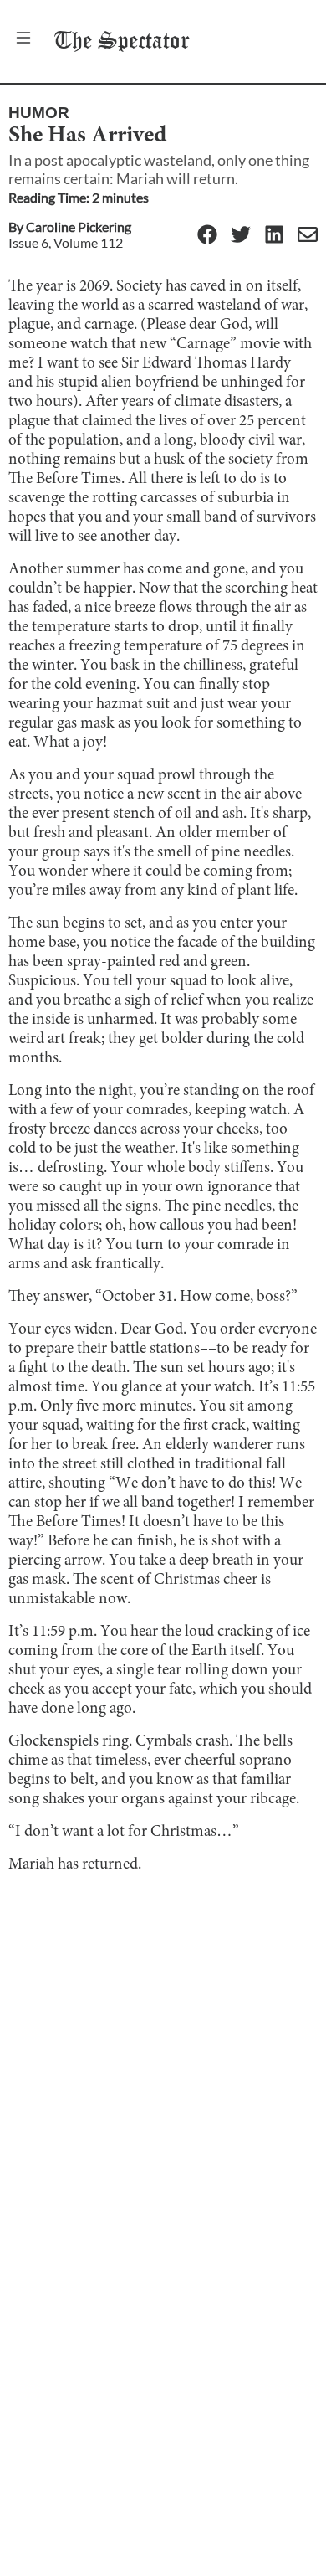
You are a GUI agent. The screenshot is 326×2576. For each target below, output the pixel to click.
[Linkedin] (274, 236)
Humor (39, 113)
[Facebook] (207, 236)
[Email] (308, 236)
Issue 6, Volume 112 (66, 242)
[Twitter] (241, 236)
